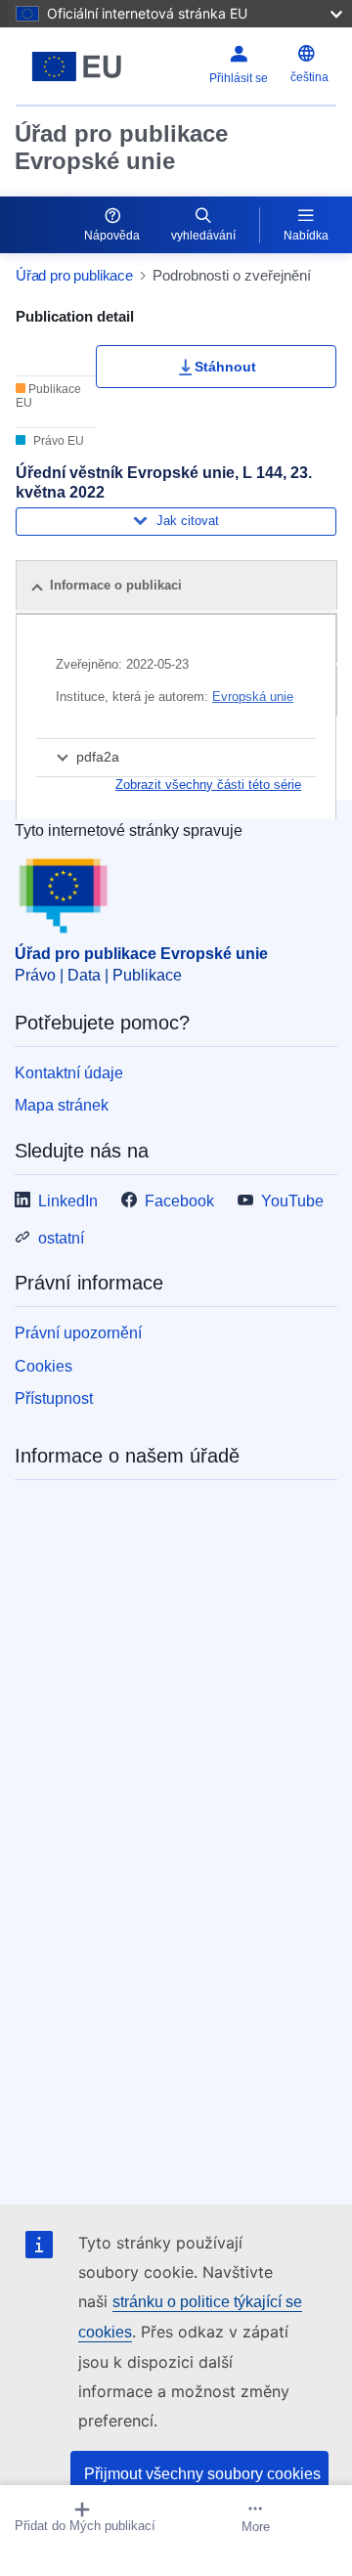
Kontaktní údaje (69, 1073)
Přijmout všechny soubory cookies (202, 2474)
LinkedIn (68, 1201)
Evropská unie (253, 697)
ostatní (61, 1238)
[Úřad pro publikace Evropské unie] (77, 66)
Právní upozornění (78, 1333)
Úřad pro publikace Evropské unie (121, 147)
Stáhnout (225, 367)
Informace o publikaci (116, 585)
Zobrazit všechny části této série (208, 785)
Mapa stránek (62, 1105)
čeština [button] (309, 77)
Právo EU (57, 441)
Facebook (179, 1201)
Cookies (44, 1366)
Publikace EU (48, 396)
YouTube (292, 1201)
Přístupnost (54, 1398)
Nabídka (306, 236)
